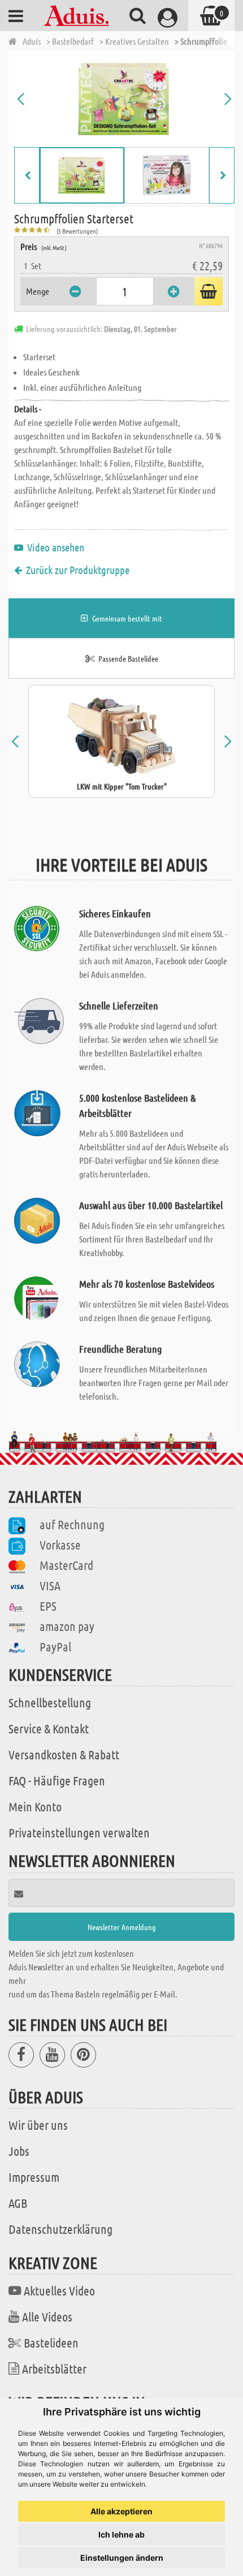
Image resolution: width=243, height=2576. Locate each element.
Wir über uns (38, 2125)
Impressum (34, 2177)
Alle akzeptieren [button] (121, 2511)
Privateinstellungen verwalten (79, 1832)
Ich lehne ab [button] (121, 2534)
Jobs (19, 2151)
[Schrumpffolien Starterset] (124, 99)
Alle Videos (47, 2316)
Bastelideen (51, 2342)
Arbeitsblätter (54, 2368)
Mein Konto (35, 1806)
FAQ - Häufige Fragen (57, 1780)
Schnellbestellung (50, 1702)
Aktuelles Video (59, 2290)
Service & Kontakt (49, 1728)
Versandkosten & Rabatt (64, 1754)
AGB (18, 2203)
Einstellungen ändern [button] (122, 2558)
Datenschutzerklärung (60, 2229)
